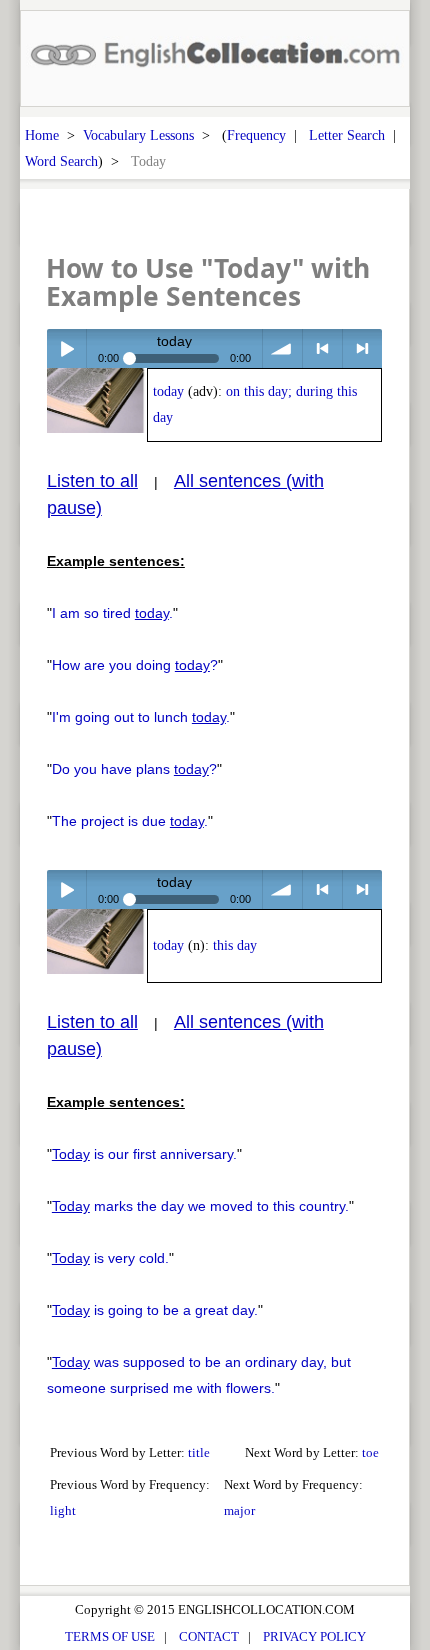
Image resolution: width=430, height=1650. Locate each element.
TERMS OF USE (110, 1636)
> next (362, 348)
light (63, 1510)
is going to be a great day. (155, 1310)
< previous (322, 348)
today (168, 391)
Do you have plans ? (134, 769)
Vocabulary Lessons (138, 135)
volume (282, 348)
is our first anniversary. (144, 1154)
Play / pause (66, 348)
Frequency (256, 135)
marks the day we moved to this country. (200, 1206)
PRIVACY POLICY (314, 1636)
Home (42, 135)
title (199, 1452)
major (239, 1510)
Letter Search (347, 135)
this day (235, 945)
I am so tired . (112, 613)
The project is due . (130, 821)
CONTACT (209, 1636)
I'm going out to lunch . (141, 717)
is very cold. (110, 1258)
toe (370, 1452)
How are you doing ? (135, 665)
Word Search (61, 161)
